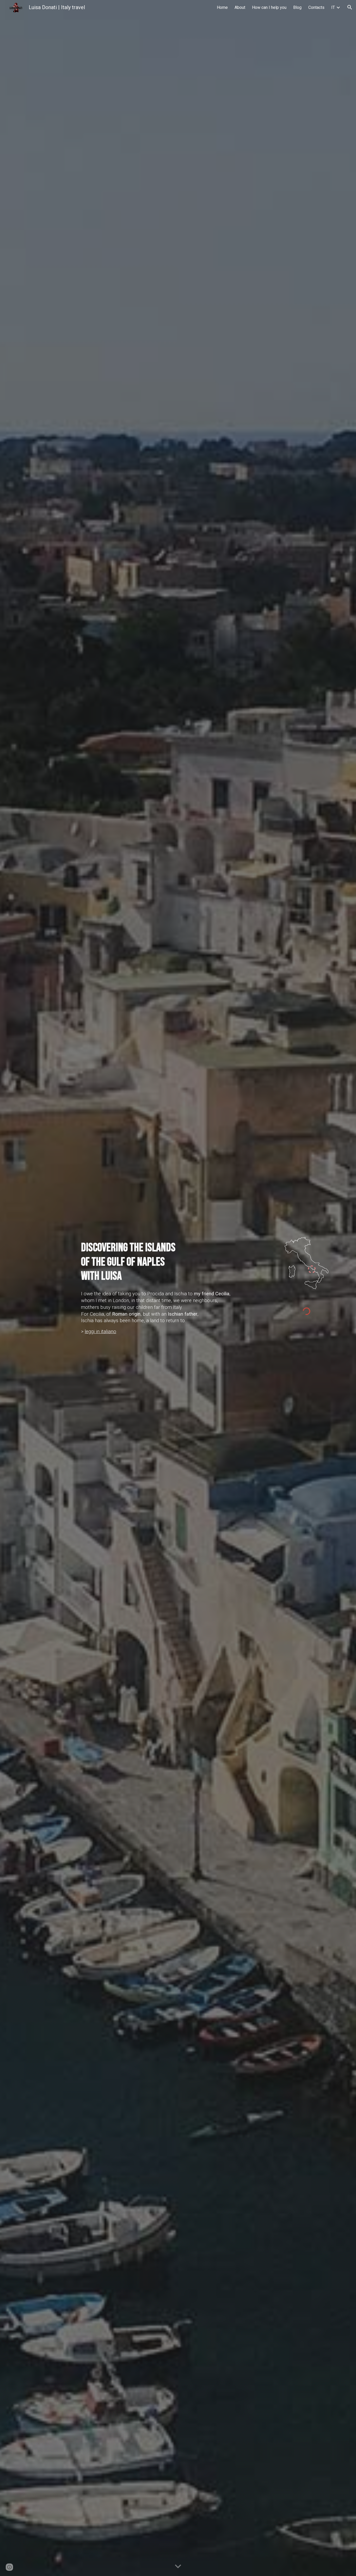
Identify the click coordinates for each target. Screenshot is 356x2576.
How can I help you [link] (269, 7)
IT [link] (333, 7)
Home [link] (222, 7)
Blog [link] (297, 7)
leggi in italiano (100, 1332)
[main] (178, 1262)
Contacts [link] (316, 7)
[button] (350, 7)
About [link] (240, 7)
